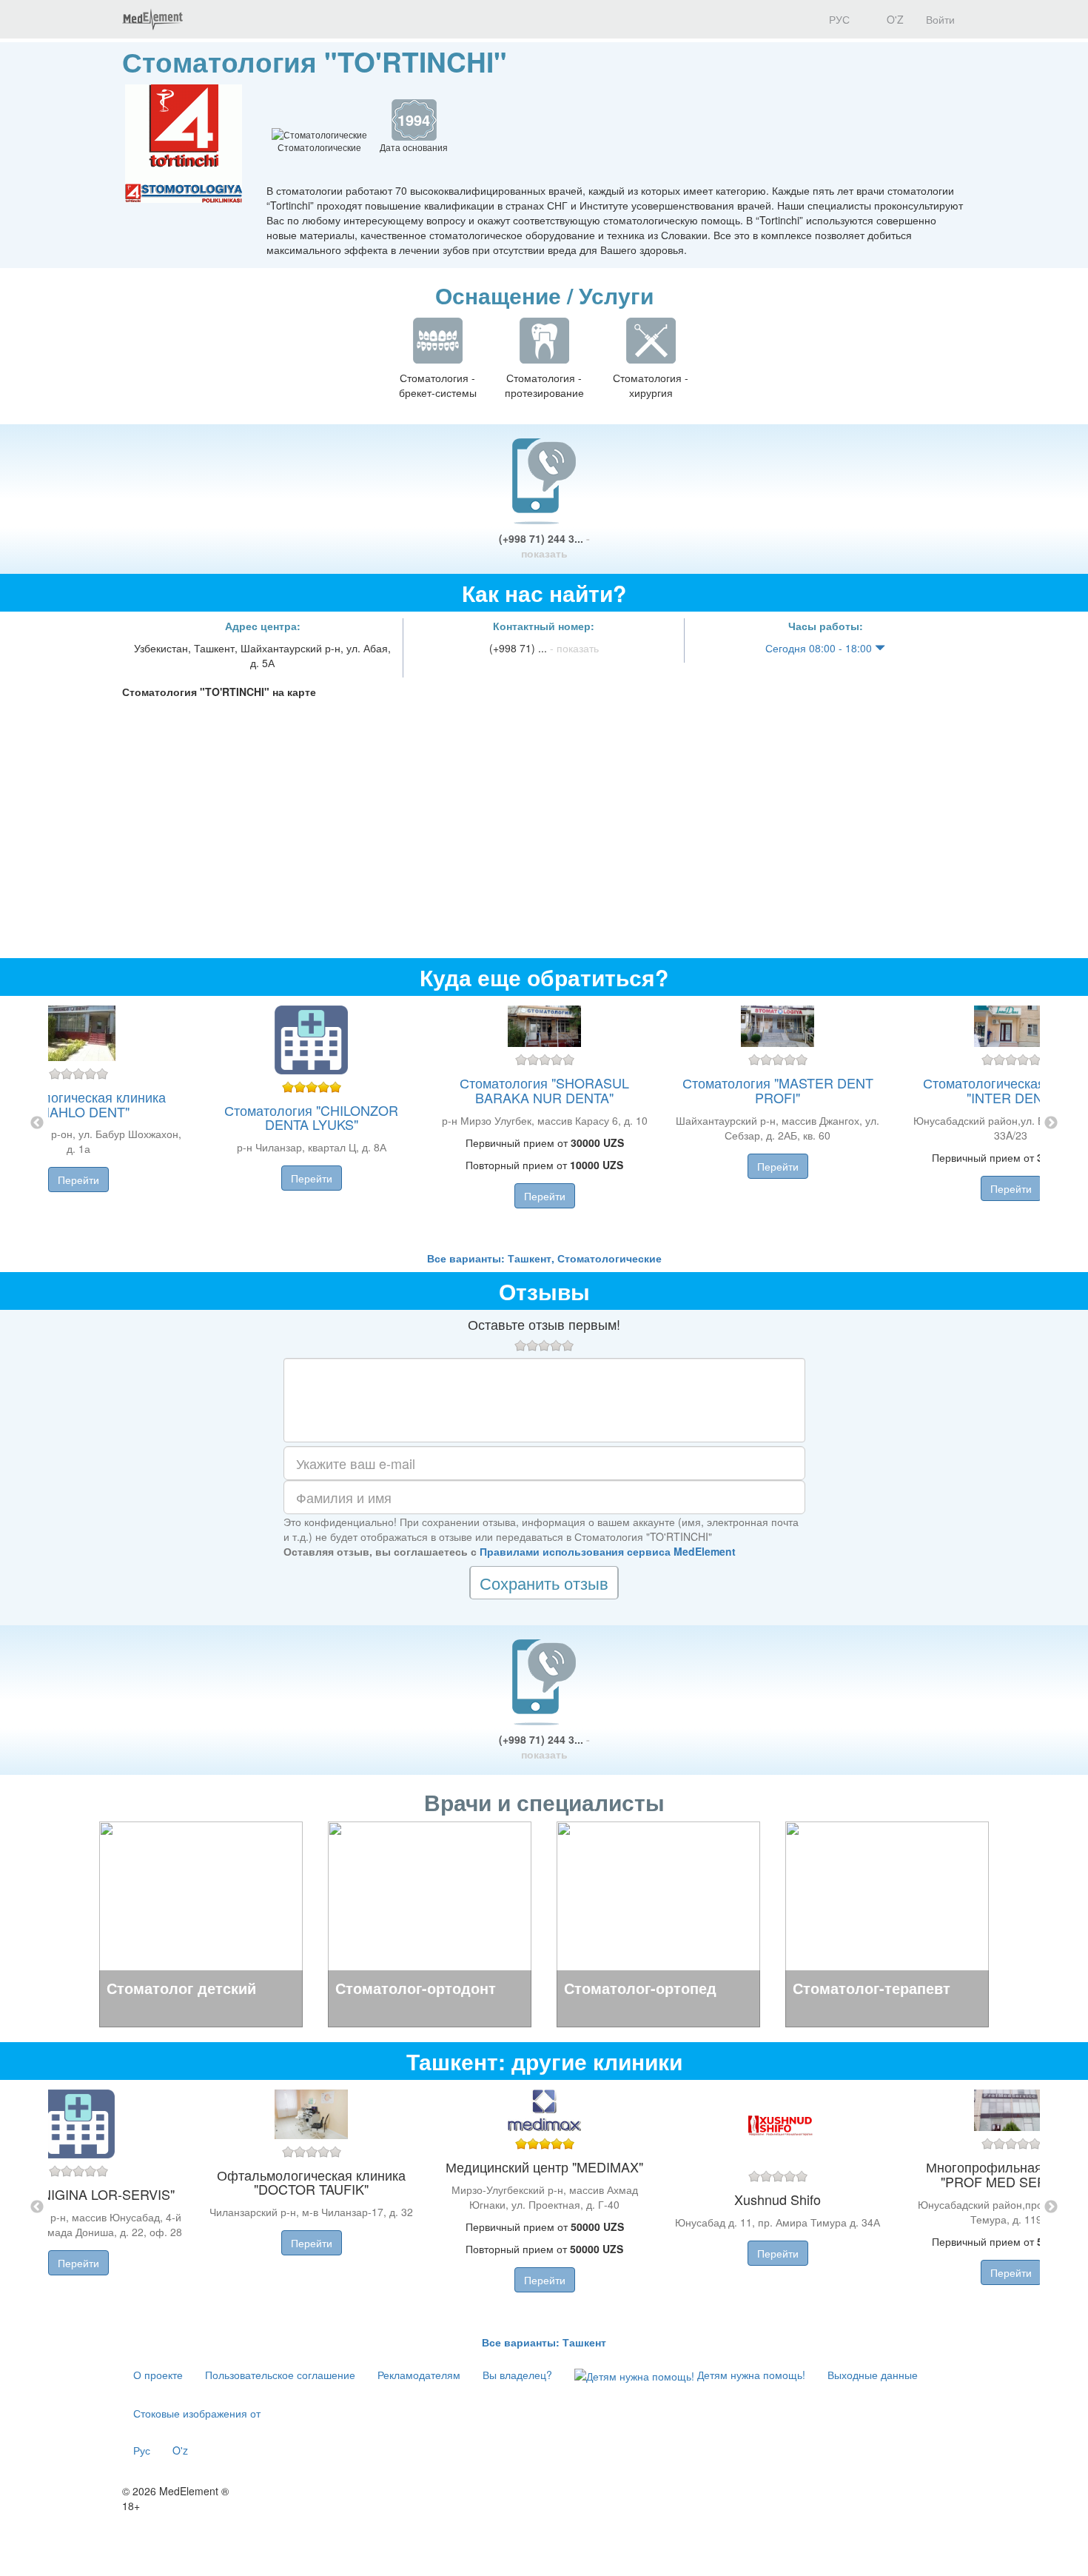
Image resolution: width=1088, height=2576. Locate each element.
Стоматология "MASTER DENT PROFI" (778, 1090)
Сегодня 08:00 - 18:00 (820, 648)
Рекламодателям (419, 2375)
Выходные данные (873, 2375)
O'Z (894, 19)
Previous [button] (37, 1123)
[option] (544, 1123)
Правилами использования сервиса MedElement (608, 1551)
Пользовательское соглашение (280, 2375)
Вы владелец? (517, 2375)
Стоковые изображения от (197, 2413)
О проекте (158, 2375)
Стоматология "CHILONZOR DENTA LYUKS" (311, 1117)
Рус (142, 2450)
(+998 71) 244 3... (544, 546)
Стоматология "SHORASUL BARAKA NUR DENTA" (544, 1090)
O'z (180, 2450)
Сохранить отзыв (544, 1583)
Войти (940, 19)
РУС (838, 19)
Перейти (78, 1180)
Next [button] (1051, 1123)
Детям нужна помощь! (750, 2375)
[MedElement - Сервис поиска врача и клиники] (152, 19)
